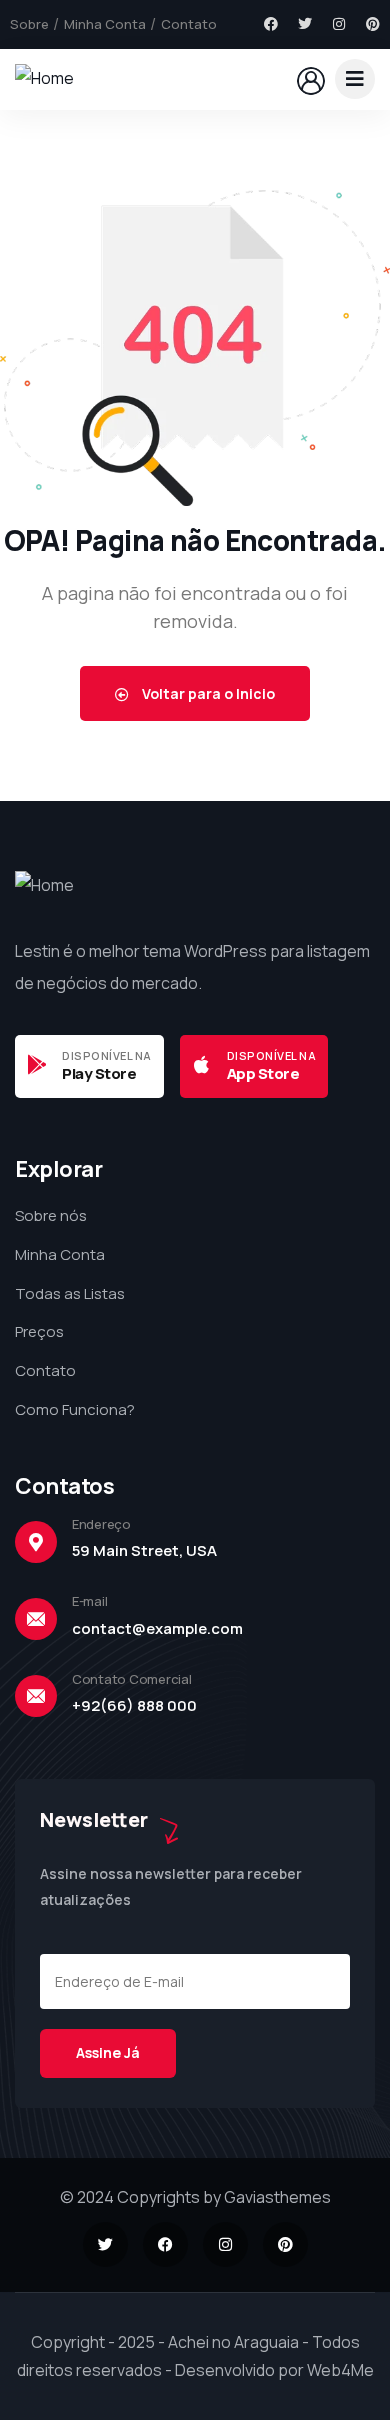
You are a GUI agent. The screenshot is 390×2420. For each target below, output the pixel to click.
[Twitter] (305, 24)
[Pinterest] (373, 24)
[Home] (44, 78)
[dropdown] (355, 79)
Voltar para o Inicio (207, 693)
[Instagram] (339, 24)
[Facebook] (271, 24)
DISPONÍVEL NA (107, 1055)
